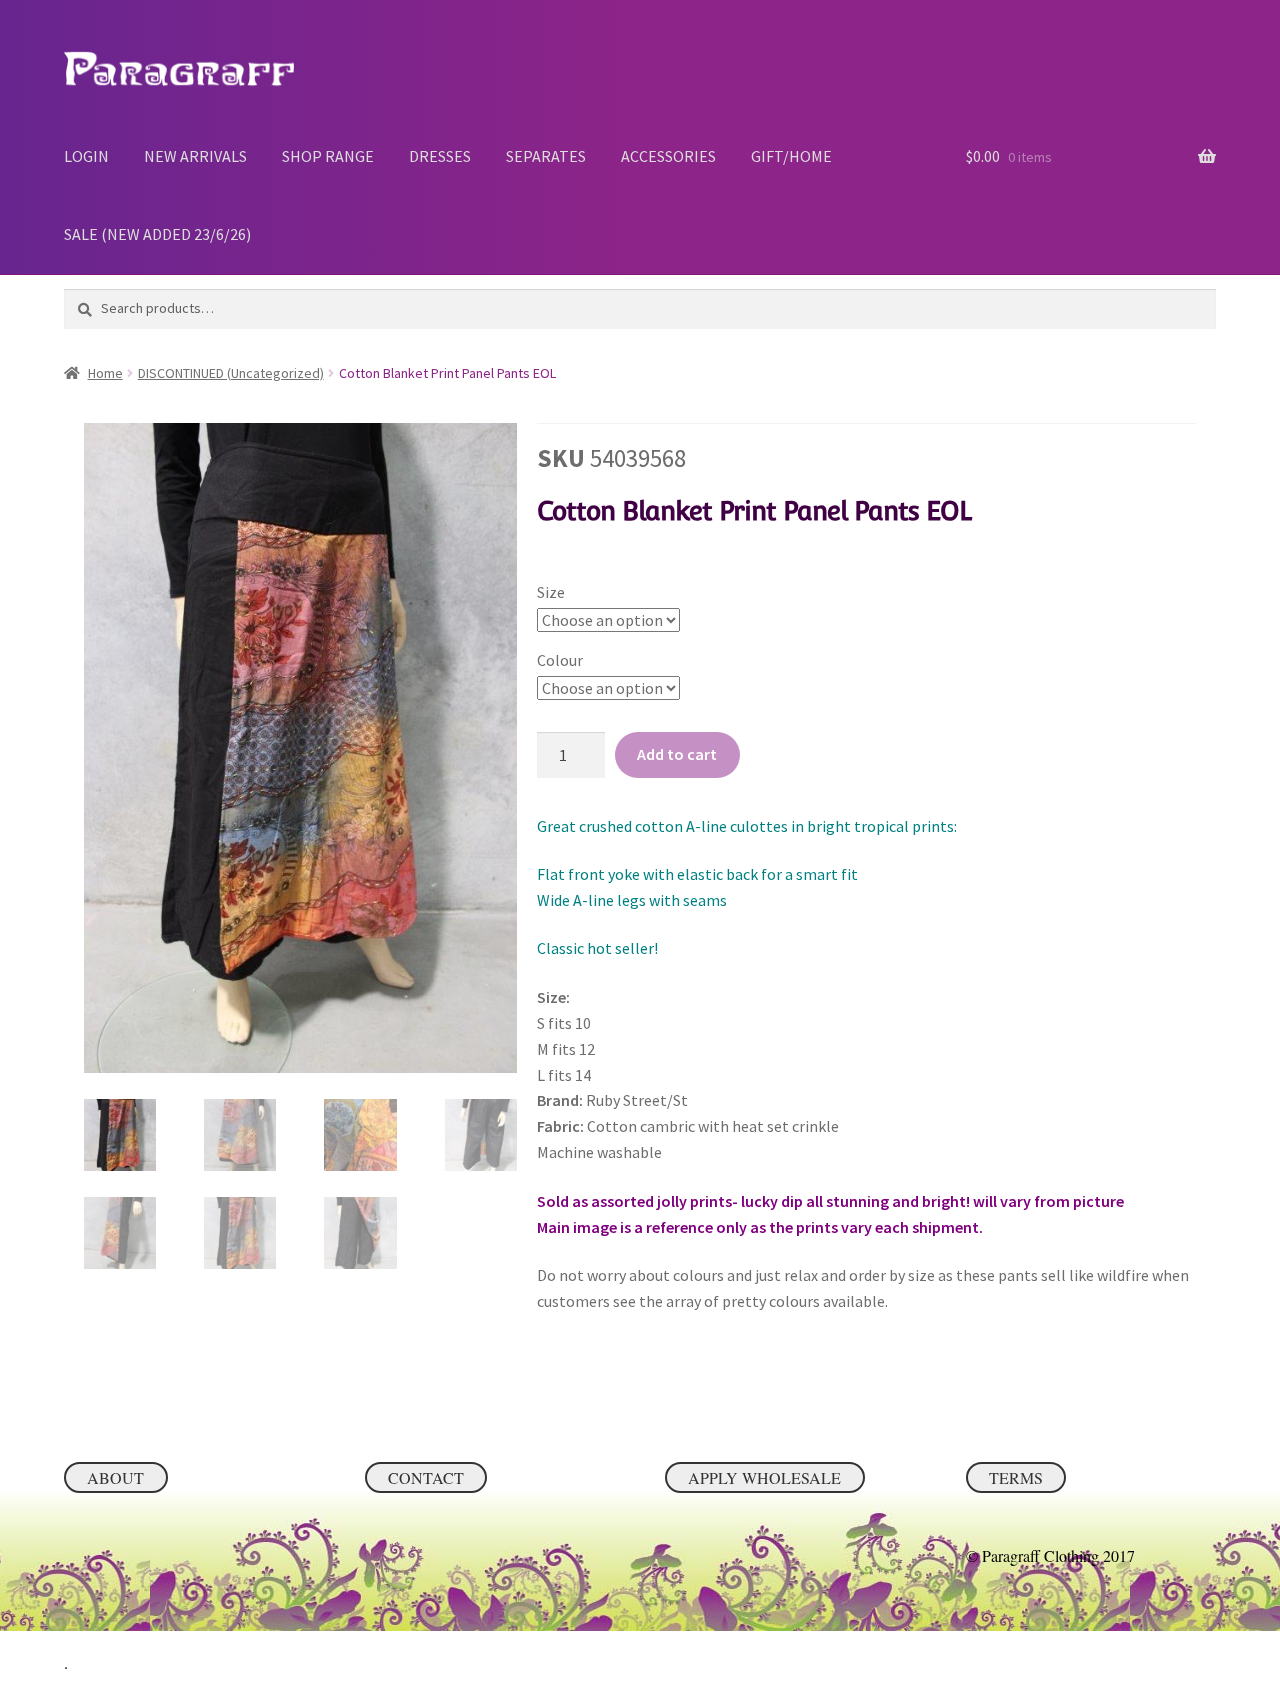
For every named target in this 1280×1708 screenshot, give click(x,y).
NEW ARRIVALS (195, 156)
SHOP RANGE (328, 156)
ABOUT (115, 1477)
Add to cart (677, 754)
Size (551, 592)
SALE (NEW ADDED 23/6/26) (157, 234)
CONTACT (426, 1477)
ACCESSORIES (668, 156)
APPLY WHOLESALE (764, 1477)
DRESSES (440, 156)
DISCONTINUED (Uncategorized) (231, 373)
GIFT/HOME (791, 156)
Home (105, 373)
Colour (560, 660)
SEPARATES (546, 156)
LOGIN (86, 156)
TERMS (1016, 1477)
